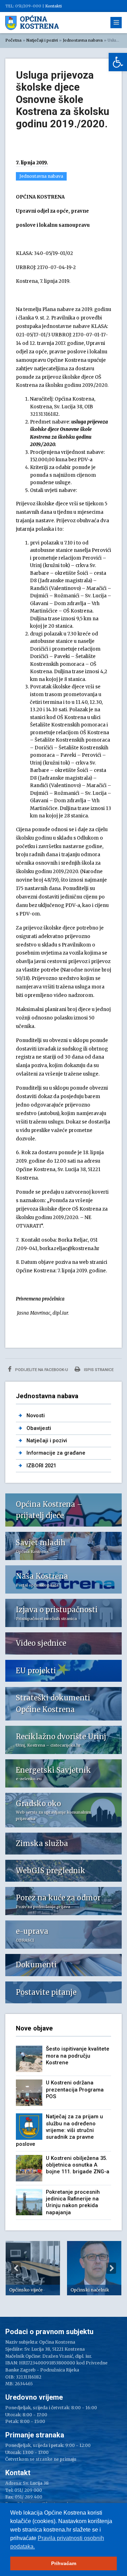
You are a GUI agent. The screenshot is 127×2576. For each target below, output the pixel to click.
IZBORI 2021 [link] (41, 1466)
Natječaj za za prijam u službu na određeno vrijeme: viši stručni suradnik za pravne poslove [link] (59, 2130)
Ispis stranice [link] (98, 1370)
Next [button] (111, 2268)
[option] (33, 2268)
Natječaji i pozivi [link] (42, 40)
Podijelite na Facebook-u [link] (41, 1370)
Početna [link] (13, 40)
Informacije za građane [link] (56, 1453)
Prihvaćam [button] (64, 2563)
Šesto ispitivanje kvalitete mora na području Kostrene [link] (78, 2056)
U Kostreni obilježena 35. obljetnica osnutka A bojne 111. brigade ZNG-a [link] (78, 2165)
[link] (118, 62)
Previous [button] (16, 2268)
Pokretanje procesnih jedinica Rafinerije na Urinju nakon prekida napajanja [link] (73, 2202)
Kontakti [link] (53, 6)
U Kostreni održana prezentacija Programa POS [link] (75, 2090)
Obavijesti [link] (39, 1428)
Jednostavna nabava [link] (83, 40)
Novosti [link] (36, 1415)
